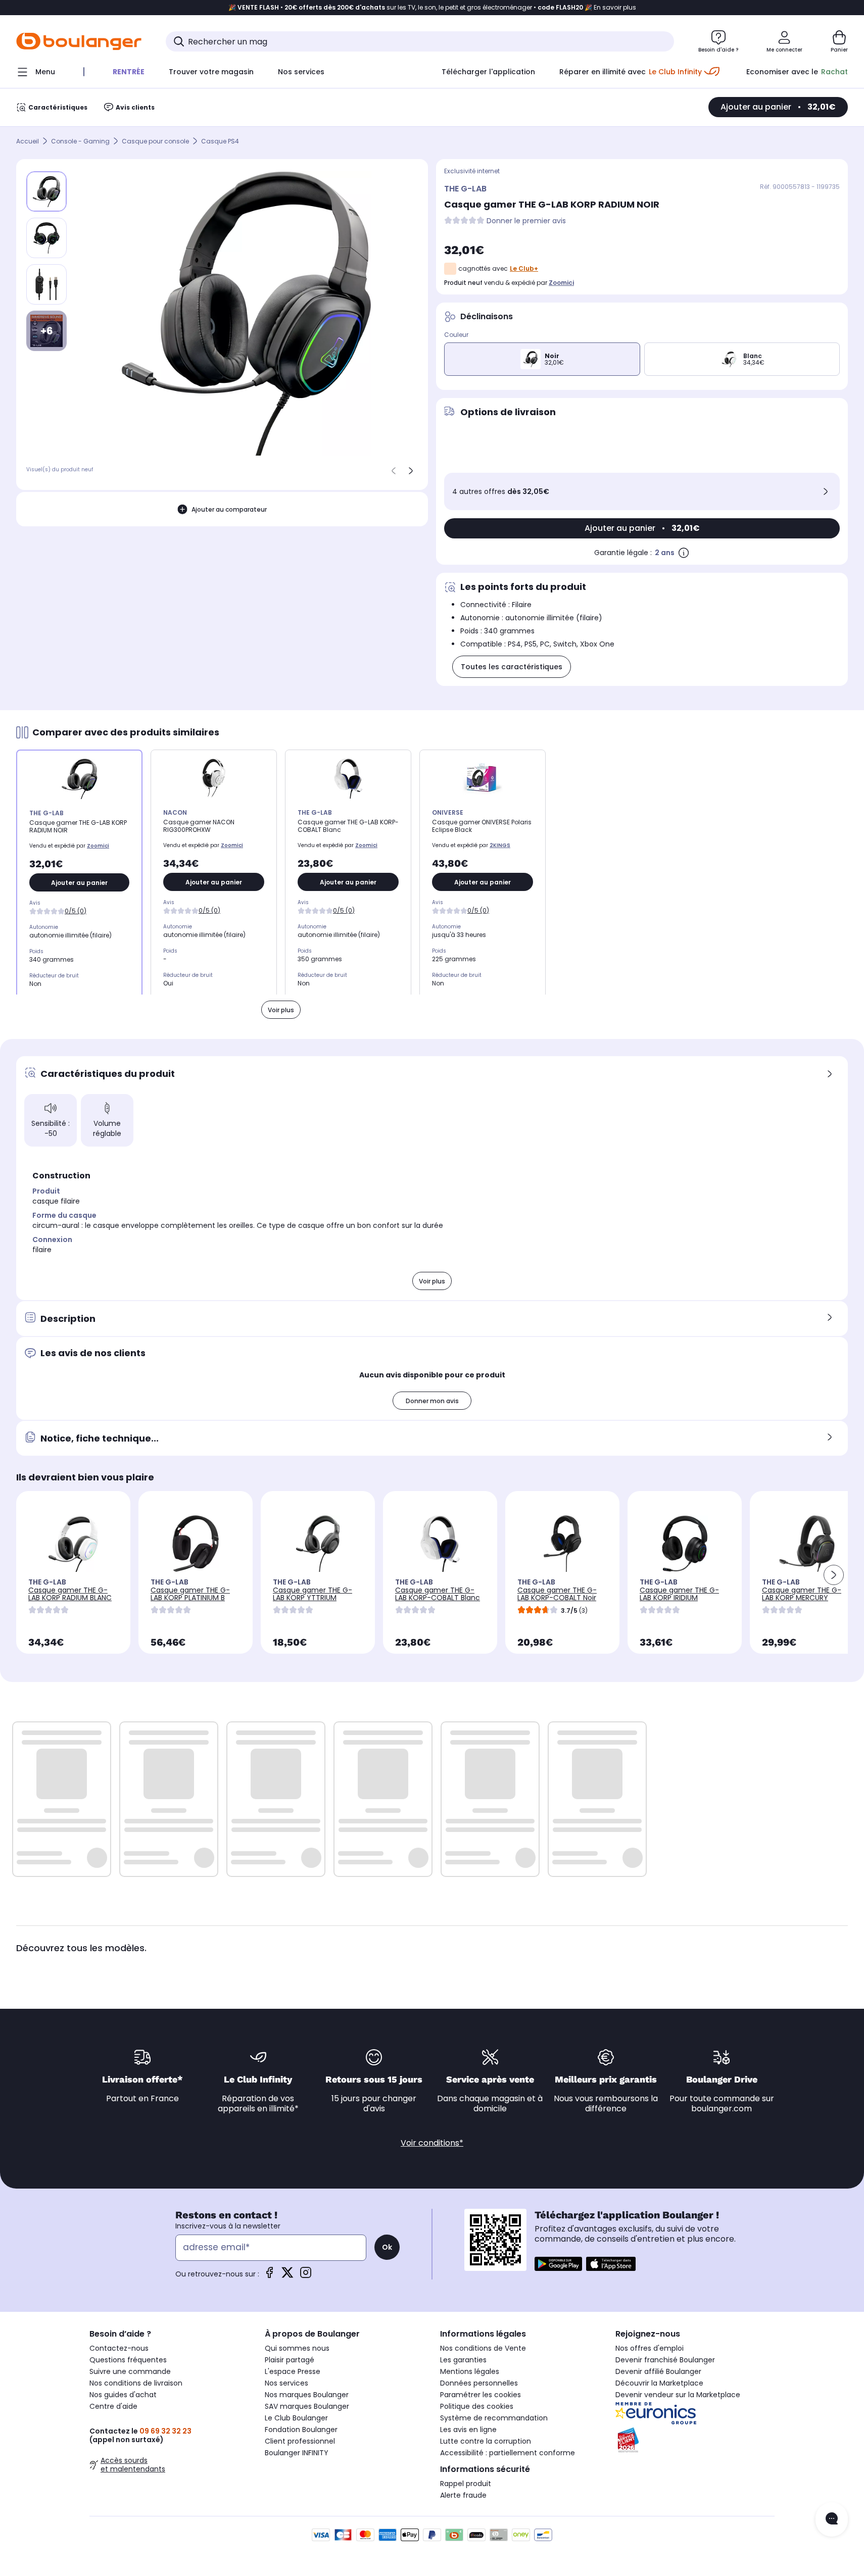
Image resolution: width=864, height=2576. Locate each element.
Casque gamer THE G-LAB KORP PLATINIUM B (190, 1594)
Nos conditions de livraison (136, 2383)
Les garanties (463, 2360)
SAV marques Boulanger (307, 2406)
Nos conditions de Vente (483, 2348)
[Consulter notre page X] (287, 2276)
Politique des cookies (477, 2406)
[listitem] (46, 238)
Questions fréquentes (128, 2360)
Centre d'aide (113, 2406)
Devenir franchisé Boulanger (665, 2360)
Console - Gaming (80, 141)
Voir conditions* (432, 2143)
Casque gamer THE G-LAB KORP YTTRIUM (313, 1594)
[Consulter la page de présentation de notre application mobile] (558, 2264)
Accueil (28, 141)
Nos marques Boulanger (307, 2395)
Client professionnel (300, 2441)
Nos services (286, 2383)
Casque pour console (155, 141)
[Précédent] (394, 471)
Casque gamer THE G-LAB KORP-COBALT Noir (557, 1594)
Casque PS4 (220, 141)
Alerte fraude (463, 2495)
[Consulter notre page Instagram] (306, 2276)
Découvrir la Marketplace (659, 2383)
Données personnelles (479, 2383)
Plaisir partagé (290, 2360)
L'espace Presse (293, 2371)
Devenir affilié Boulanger (658, 2371)
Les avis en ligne (468, 2430)
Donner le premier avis (526, 221)
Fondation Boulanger (301, 2430)
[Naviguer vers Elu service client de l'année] (695, 2440)
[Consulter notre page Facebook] (269, 2276)
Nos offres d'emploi (650, 2348)
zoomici (561, 283)
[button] (834, 1575)
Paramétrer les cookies (481, 2395)
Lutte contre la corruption (486, 2441)
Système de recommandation (494, 2418)
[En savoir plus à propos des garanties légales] (684, 553)
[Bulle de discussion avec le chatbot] (832, 2519)
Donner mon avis (432, 1401)
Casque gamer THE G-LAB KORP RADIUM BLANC (70, 1594)
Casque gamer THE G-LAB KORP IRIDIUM (679, 1594)
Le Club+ (524, 268)
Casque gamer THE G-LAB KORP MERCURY (802, 1594)
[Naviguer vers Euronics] (695, 2413)
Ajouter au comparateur (229, 509)
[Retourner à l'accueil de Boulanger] (79, 41)
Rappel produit (466, 2484)
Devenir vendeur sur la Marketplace (678, 2395)
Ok (387, 2247)
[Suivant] (411, 471)
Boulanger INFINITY (297, 2453)
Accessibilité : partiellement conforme (508, 2453)
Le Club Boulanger (296, 2418)
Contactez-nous (119, 2348)
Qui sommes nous (297, 2348)
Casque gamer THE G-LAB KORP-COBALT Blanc (438, 1594)
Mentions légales (470, 2371)
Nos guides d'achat (123, 2395)
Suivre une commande (130, 2371)
